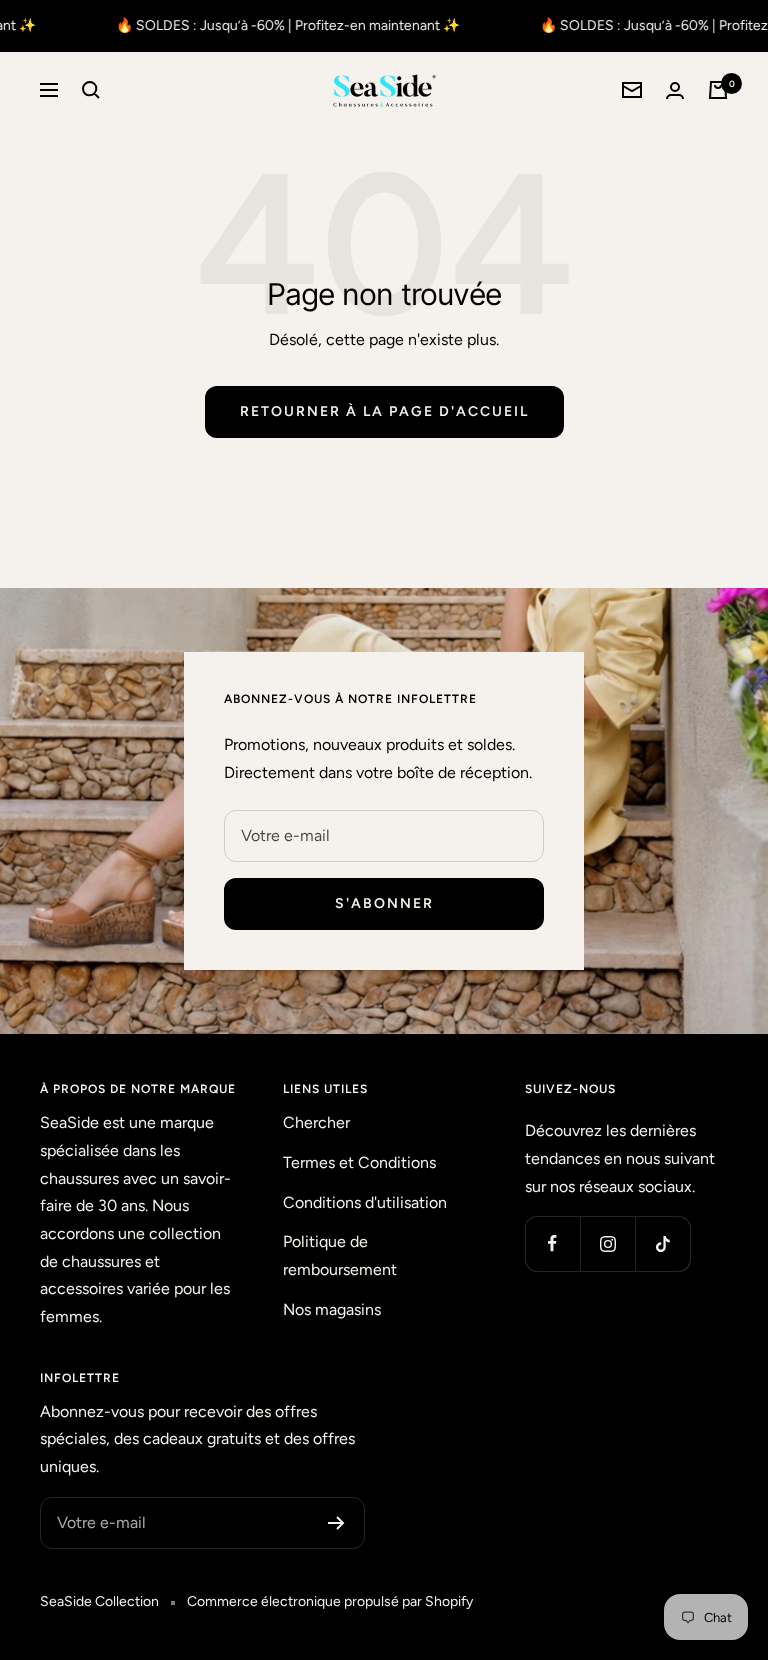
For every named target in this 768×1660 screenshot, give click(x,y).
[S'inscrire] (336, 1523)
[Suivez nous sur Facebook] (552, 1243)
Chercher (316, 1122)
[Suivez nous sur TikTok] (662, 1243)
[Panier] (718, 90)
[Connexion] (675, 90)
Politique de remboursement (340, 1255)
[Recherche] (91, 90)
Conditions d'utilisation (365, 1202)
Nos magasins (332, 1309)
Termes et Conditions (359, 1162)
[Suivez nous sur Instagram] (607, 1243)
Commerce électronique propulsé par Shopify (330, 1601)
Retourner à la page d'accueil (384, 411)
